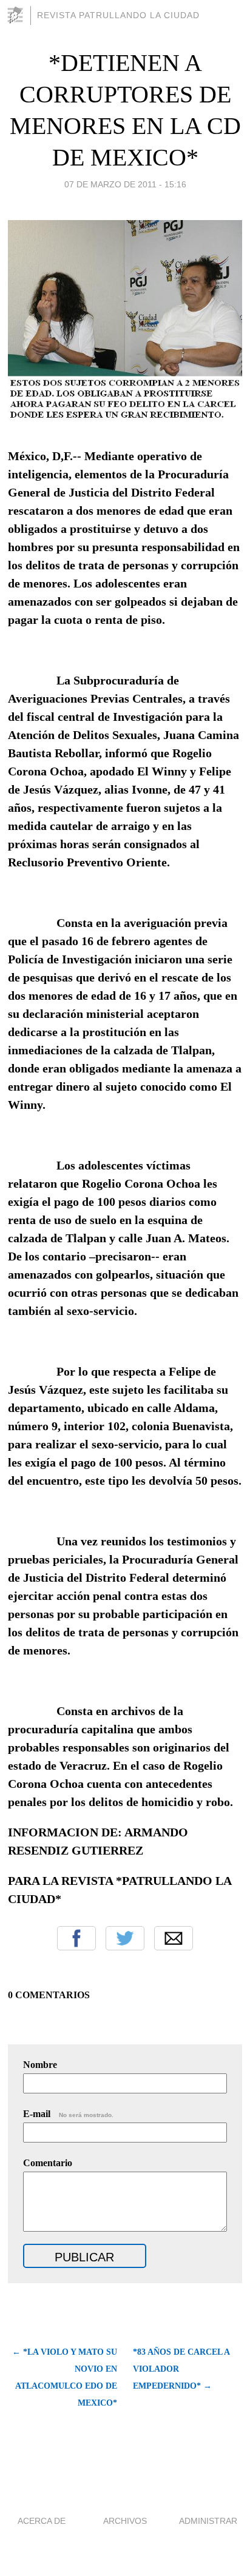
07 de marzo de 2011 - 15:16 (125, 184)
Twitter (125, 1938)
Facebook (76, 1938)
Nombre (40, 2065)
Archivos (125, 2521)
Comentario (48, 2163)
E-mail (68, 2114)
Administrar (208, 2521)
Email (174, 1938)
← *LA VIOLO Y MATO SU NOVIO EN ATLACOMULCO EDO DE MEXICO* (65, 2377)
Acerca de (42, 2521)
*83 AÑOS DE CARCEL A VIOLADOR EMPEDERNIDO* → (181, 2369)
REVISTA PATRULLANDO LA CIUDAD (118, 15)
